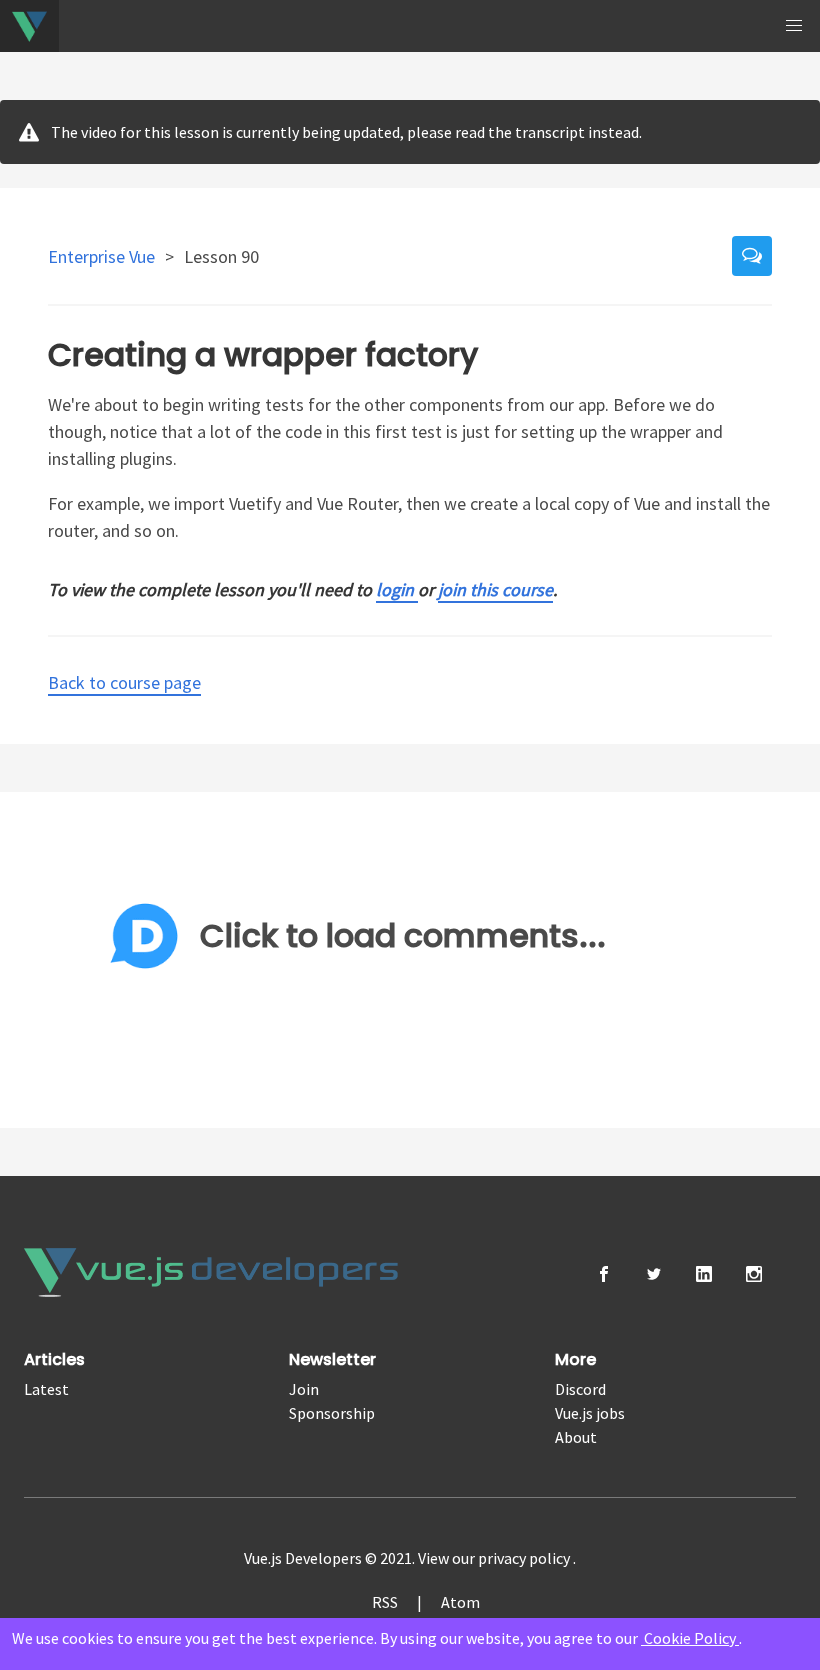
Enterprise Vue (103, 256)
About (576, 1437)
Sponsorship (332, 1413)
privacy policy (525, 1558)
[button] (794, 26)
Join (304, 1389)
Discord (580, 1389)
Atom (460, 1602)
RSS (385, 1602)
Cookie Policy (690, 1638)
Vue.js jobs (590, 1413)
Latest (46, 1389)
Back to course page (124, 682)
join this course (495, 589)
